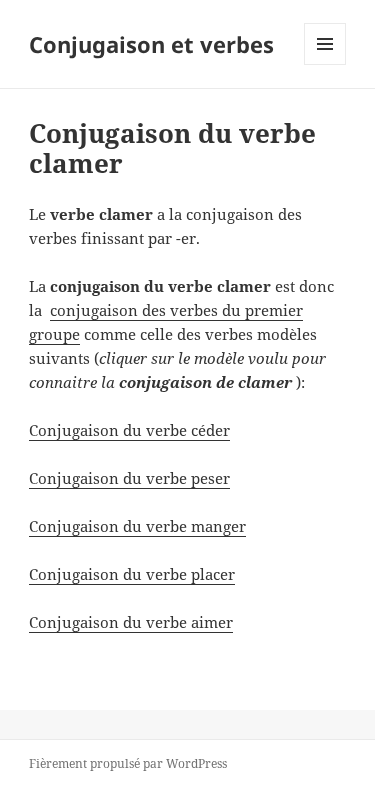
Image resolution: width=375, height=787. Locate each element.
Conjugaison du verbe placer (132, 574)
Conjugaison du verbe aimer (131, 622)
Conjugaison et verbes (151, 44)
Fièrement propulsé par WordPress (128, 763)
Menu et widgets (325, 64)
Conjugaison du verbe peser (129, 478)
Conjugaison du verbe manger (137, 526)
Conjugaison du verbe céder (129, 430)
